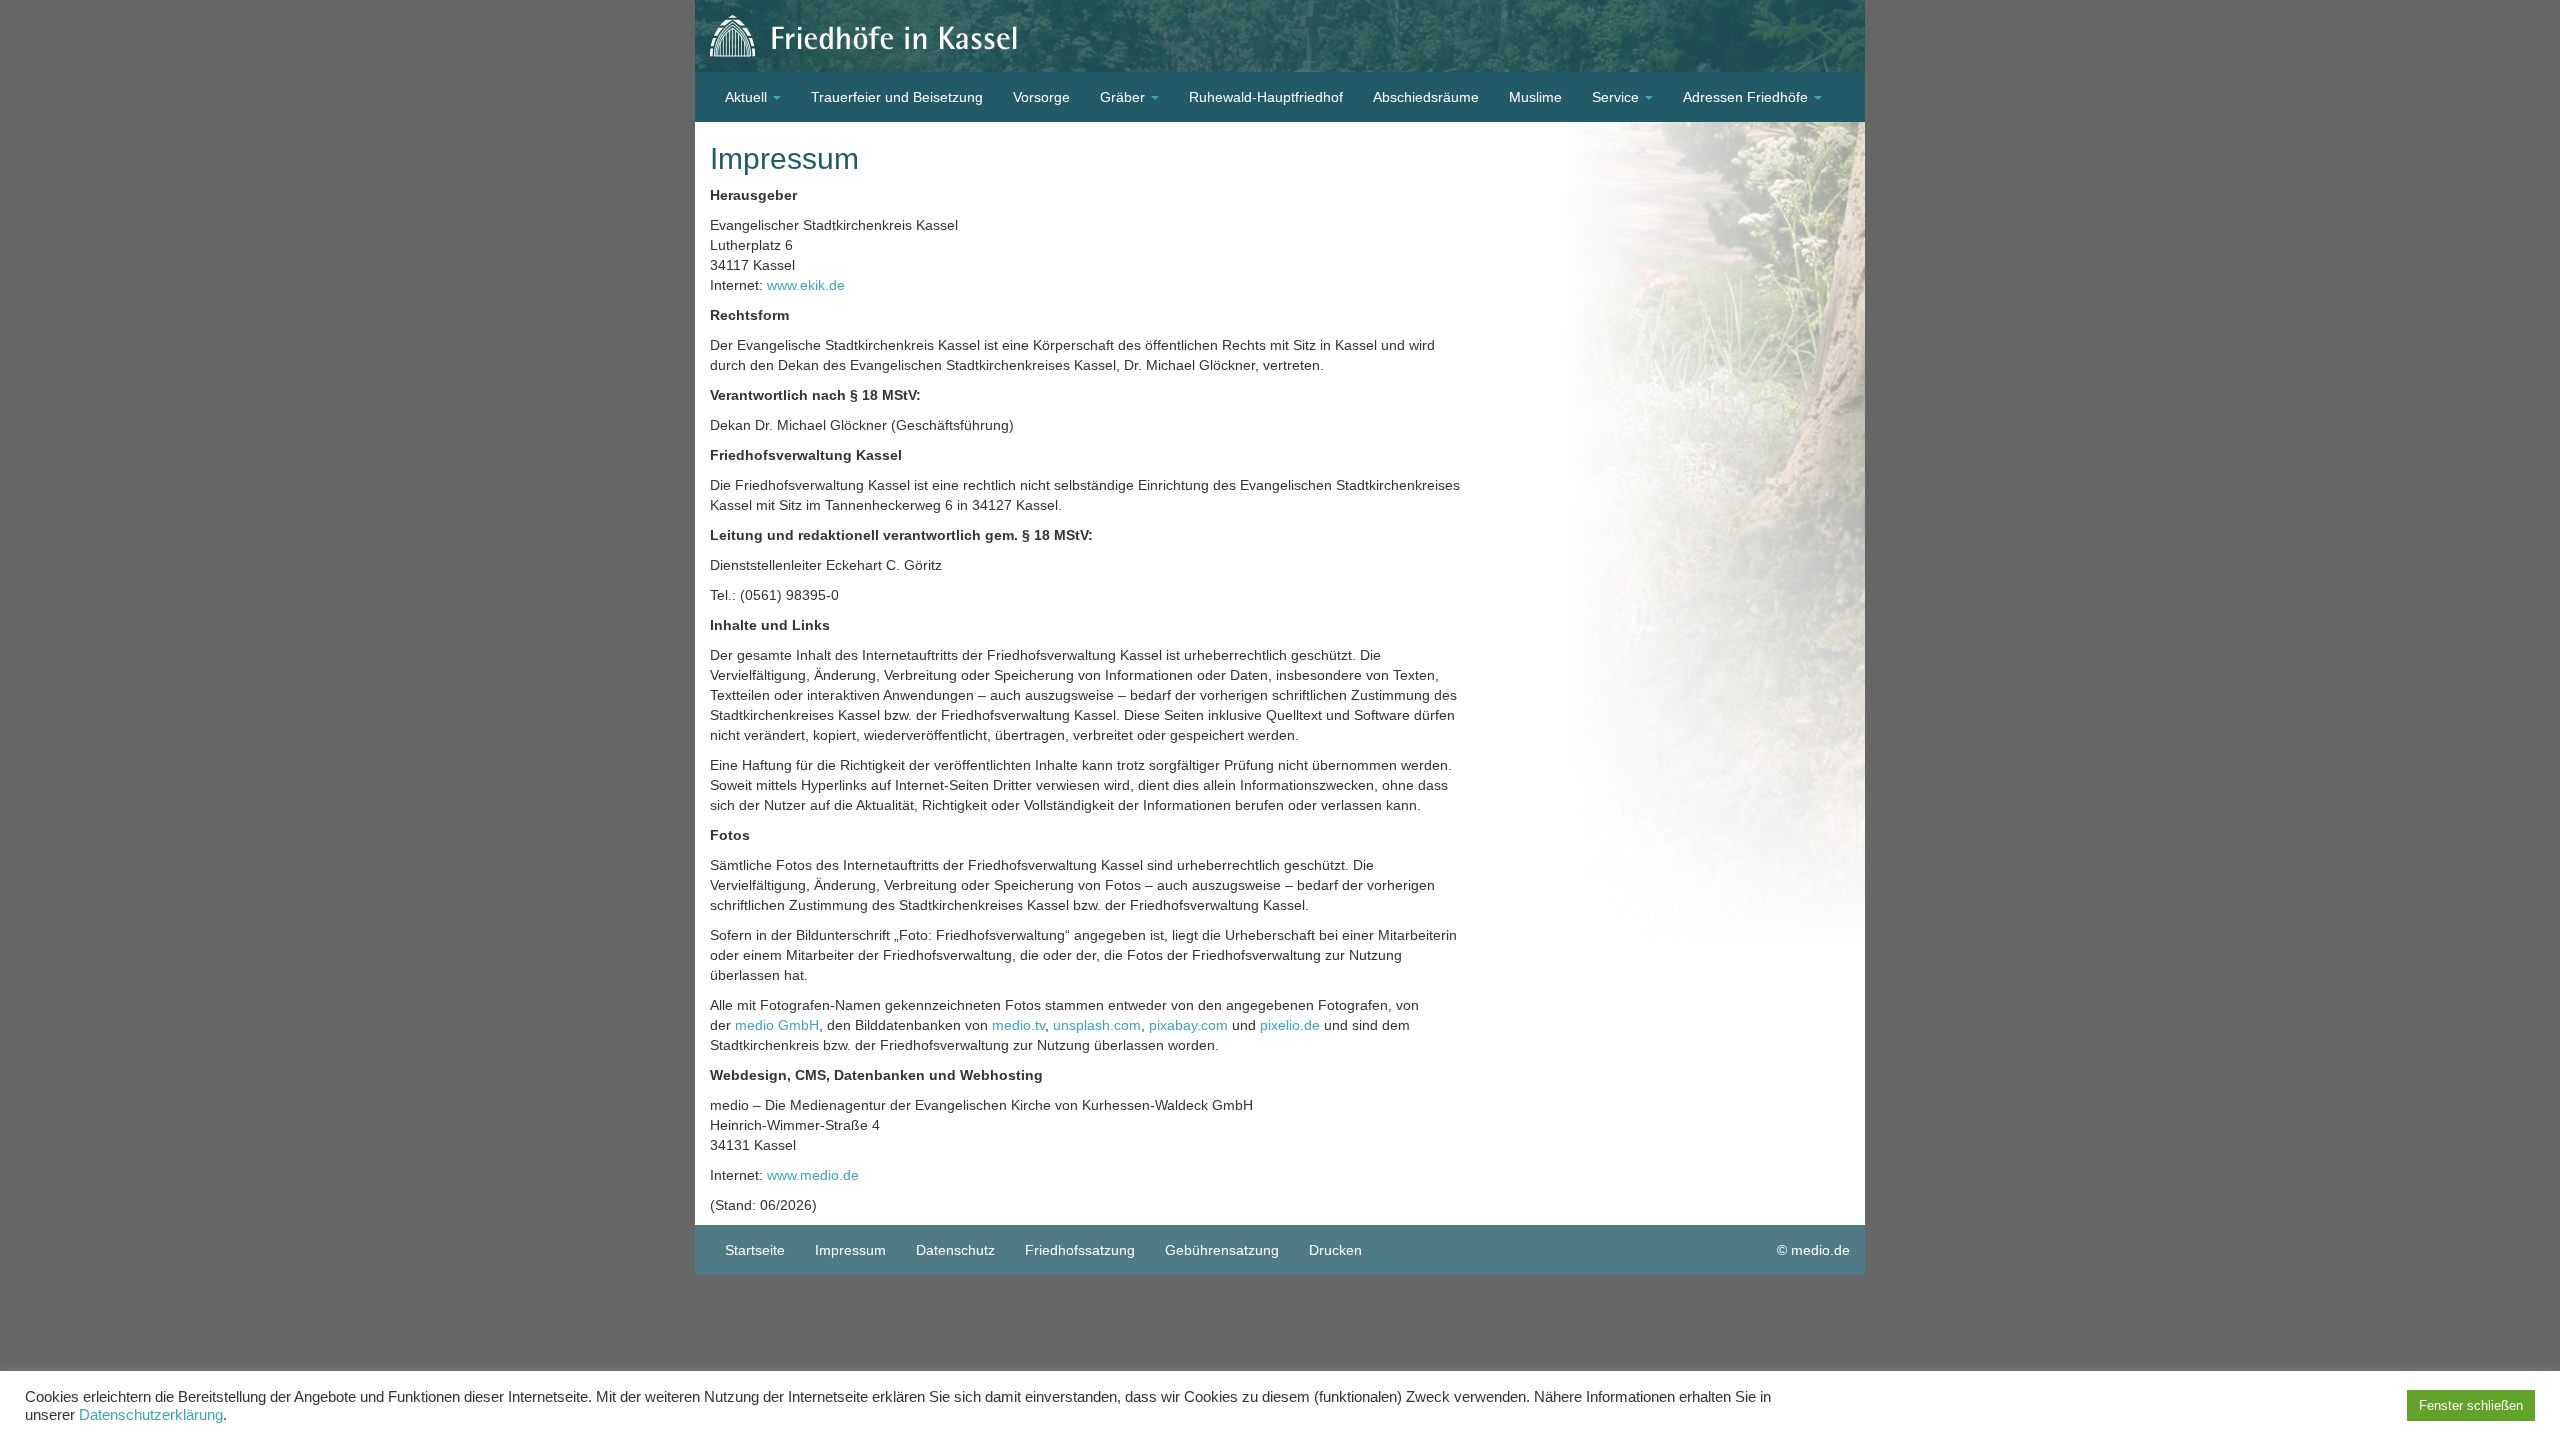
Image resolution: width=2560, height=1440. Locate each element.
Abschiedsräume (1426, 97)
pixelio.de (1290, 1025)
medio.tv (1018, 1025)
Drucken (1335, 1250)
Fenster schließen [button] (2471, 1405)
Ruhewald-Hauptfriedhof (1266, 97)
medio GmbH (777, 1025)
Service (1617, 97)
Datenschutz (955, 1250)
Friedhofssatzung (1080, 1250)
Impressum (850, 1250)
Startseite (755, 1250)
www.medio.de (813, 1175)
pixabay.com (1188, 1025)
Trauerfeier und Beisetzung (897, 97)
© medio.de (1813, 1250)
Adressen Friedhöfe (1747, 97)
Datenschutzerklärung (151, 1415)
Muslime (1535, 97)
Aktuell (748, 97)
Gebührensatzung (1222, 1250)
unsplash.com (1097, 1025)
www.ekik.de (806, 285)
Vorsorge (1041, 97)
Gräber (1124, 97)
